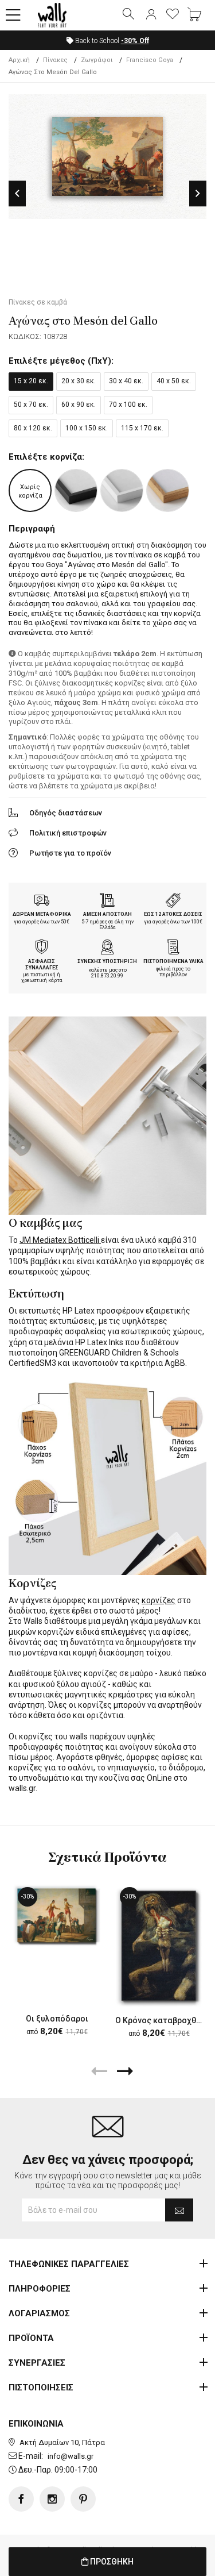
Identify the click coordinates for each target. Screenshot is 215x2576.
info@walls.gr (71, 2456)
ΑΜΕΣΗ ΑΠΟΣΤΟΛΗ (107, 914)
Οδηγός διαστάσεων (66, 813)
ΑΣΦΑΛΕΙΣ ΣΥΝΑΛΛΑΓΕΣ (42, 964)
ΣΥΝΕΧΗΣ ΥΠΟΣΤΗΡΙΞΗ (107, 961)
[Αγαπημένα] (173, 15)
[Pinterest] (83, 2499)
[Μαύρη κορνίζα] (76, 490)
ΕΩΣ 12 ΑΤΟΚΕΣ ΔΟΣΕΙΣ (173, 914)
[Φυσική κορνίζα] (168, 490)
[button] (13, 16)
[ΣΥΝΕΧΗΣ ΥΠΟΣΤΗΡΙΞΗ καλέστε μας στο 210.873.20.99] (107, 948)
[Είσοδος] (151, 15)
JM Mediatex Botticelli (60, 1240)
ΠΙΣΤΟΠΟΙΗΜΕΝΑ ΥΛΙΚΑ (173, 961)
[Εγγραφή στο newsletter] (179, 2210)
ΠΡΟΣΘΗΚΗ (111, 2562)
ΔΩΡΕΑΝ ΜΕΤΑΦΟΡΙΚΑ (42, 914)
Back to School (111, 41)
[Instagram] (52, 2499)
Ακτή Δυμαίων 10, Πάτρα (62, 2442)
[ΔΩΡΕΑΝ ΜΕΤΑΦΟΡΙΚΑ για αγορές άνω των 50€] (42, 902)
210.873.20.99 (107, 976)
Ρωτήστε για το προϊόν (70, 853)
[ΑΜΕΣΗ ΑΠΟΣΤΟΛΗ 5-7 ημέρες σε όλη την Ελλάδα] (107, 902)
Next (198, 193)
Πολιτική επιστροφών (68, 833)
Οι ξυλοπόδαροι (57, 2019)
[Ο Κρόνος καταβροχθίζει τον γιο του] (159, 1945)
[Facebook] (21, 2499)
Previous (17, 193)
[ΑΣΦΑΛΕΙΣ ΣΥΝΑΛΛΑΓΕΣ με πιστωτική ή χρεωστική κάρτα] (42, 948)
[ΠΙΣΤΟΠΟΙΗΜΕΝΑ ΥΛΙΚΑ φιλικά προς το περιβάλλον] (173, 948)
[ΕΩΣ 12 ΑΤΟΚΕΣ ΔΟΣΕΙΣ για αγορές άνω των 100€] (173, 902)
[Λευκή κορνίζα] (122, 490)
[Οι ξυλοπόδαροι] (57, 1915)
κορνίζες (159, 1600)
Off (135, 41)
